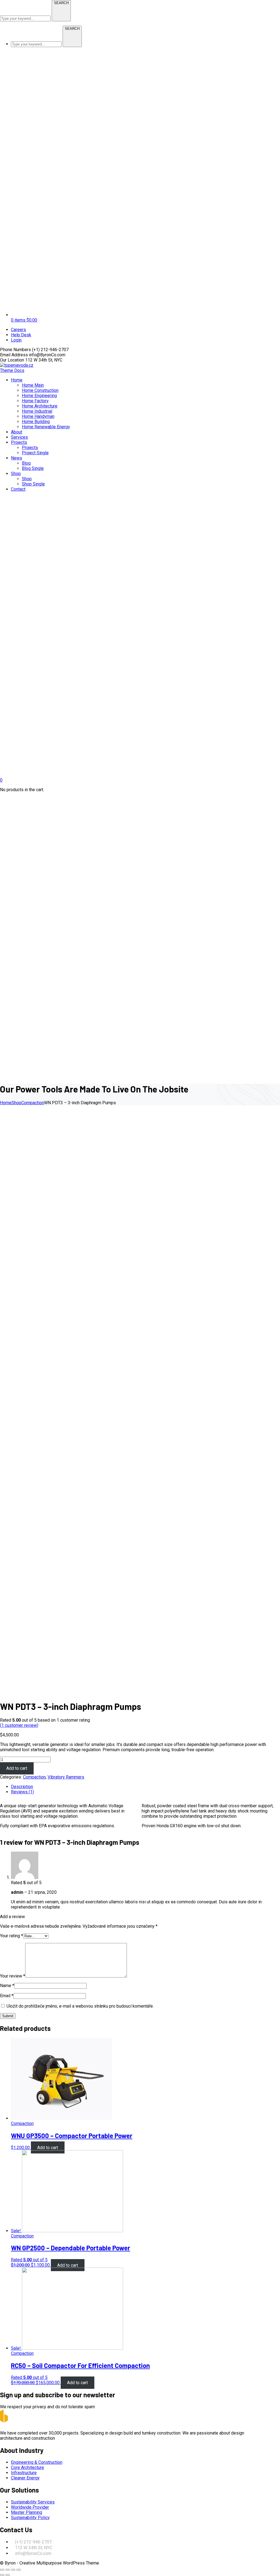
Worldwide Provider (30, 2507)
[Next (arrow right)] (8, 2575)
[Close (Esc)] (2, 2570)
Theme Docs (12, 370)
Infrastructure (24, 2473)
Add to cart (17, 1768)
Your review (13, 1976)
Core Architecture (27, 2467)
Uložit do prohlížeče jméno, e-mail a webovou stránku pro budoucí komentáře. (80, 2006)
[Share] (8, 2570)
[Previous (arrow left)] (2, 2575)
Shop (16, 1103)
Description (22, 1787)
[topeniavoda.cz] (17, 365)
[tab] (145, 1787)
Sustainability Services (33, 2502)
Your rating (11, 1936)
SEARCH (61, 3)
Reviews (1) (22, 1792)
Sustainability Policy (30, 2518)
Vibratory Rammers (66, 1777)
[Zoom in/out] (19, 2570)
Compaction (33, 1103)
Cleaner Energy (25, 2478)
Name (7, 1986)
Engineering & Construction (37, 2462)
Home (6, 1103)
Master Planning (27, 2512)
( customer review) (19, 1725)
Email (7, 1996)
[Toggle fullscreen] (13, 2570)
